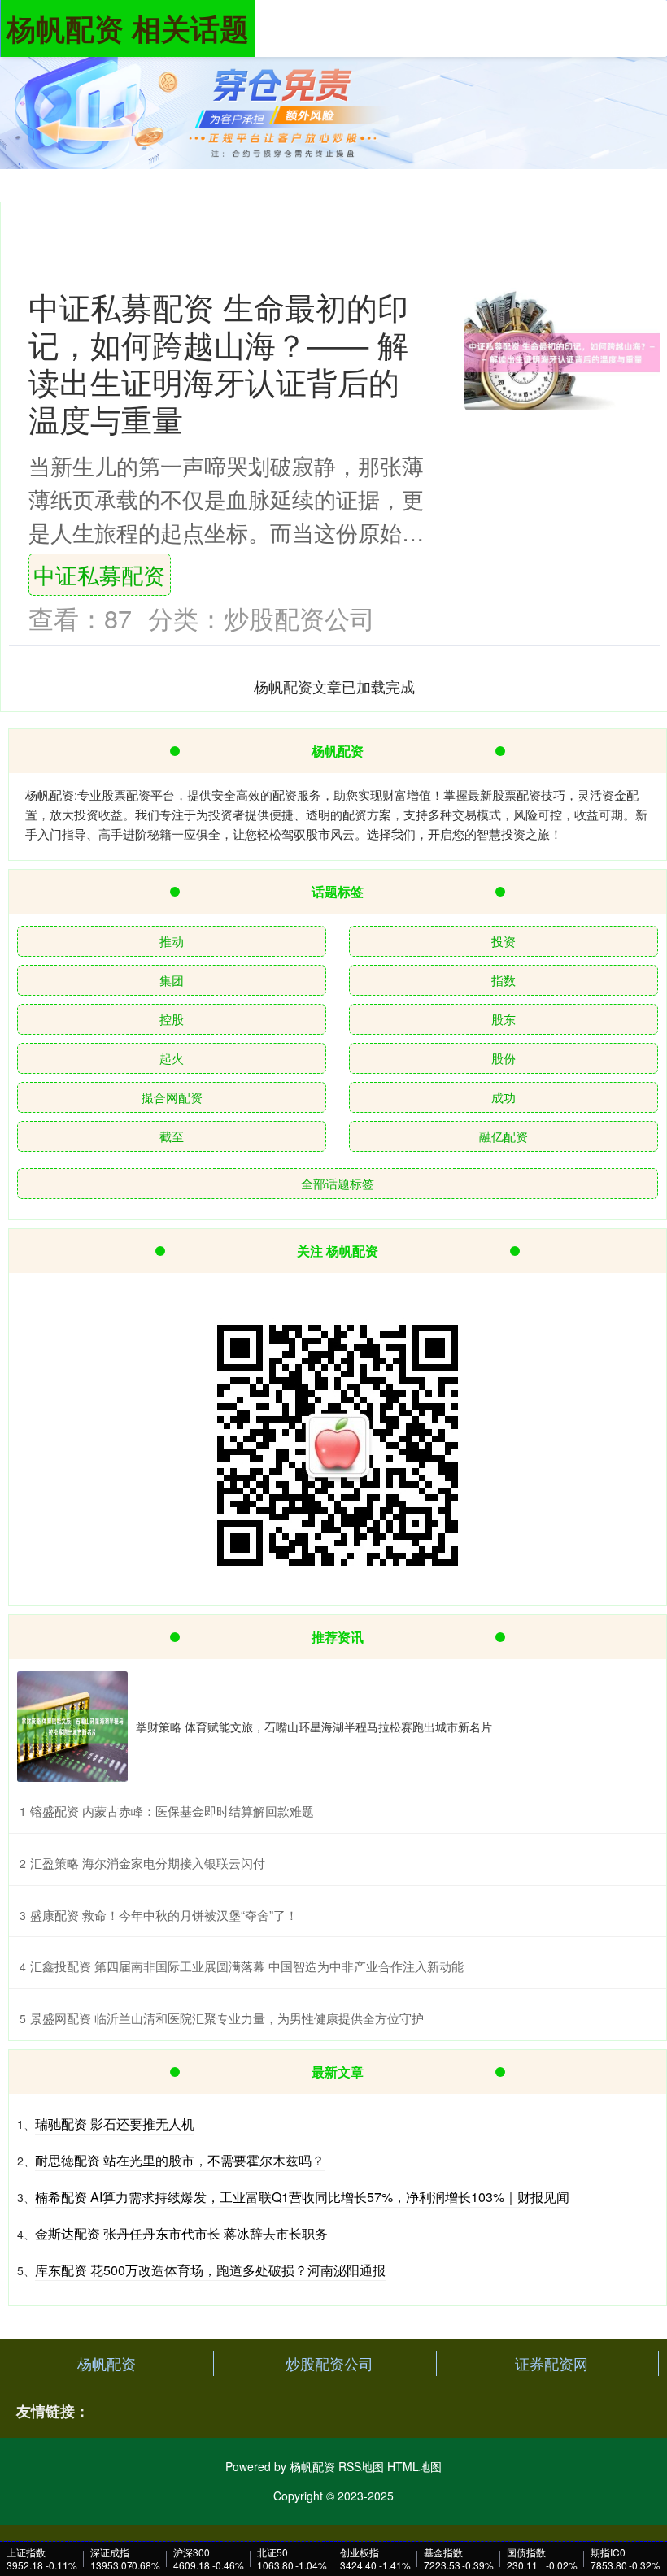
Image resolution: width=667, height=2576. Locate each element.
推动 (172, 941)
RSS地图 (361, 2466)
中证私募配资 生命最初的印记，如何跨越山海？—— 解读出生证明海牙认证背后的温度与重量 (218, 362)
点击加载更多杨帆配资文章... (335, 686)
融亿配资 (504, 1136)
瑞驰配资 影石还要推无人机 (115, 2124)
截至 (172, 1136)
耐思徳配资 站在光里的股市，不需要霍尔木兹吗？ (180, 2160)
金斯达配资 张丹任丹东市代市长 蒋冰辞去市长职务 (181, 2233)
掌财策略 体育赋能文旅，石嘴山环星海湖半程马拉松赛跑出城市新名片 (314, 1727)
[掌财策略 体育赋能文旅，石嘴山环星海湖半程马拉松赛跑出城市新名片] (72, 1727)
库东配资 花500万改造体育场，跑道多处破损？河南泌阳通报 (210, 2270)
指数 (504, 980)
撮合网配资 (172, 1097)
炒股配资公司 (329, 2363)
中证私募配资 (99, 574)
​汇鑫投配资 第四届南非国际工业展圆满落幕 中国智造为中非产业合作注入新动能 (247, 1966)
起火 (172, 1058)
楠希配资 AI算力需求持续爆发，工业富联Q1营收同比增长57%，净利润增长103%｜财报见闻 (302, 2197)
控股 (172, 1019)
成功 (504, 1097)
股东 (504, 1019)
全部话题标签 (338, 1183)
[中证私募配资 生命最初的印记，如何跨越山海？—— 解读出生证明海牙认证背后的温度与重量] (562, 353)
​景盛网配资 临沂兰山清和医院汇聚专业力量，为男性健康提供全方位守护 (227, 2018)
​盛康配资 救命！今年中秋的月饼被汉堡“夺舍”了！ (164, 1915)
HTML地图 (414, 2466)
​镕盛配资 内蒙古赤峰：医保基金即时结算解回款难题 (172, 1811)
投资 (504, 941)
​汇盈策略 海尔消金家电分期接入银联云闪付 (148, 1863)
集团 (172, 980)
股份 (504, 1058)
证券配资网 (551, 2363)
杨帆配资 (107, 2363)
